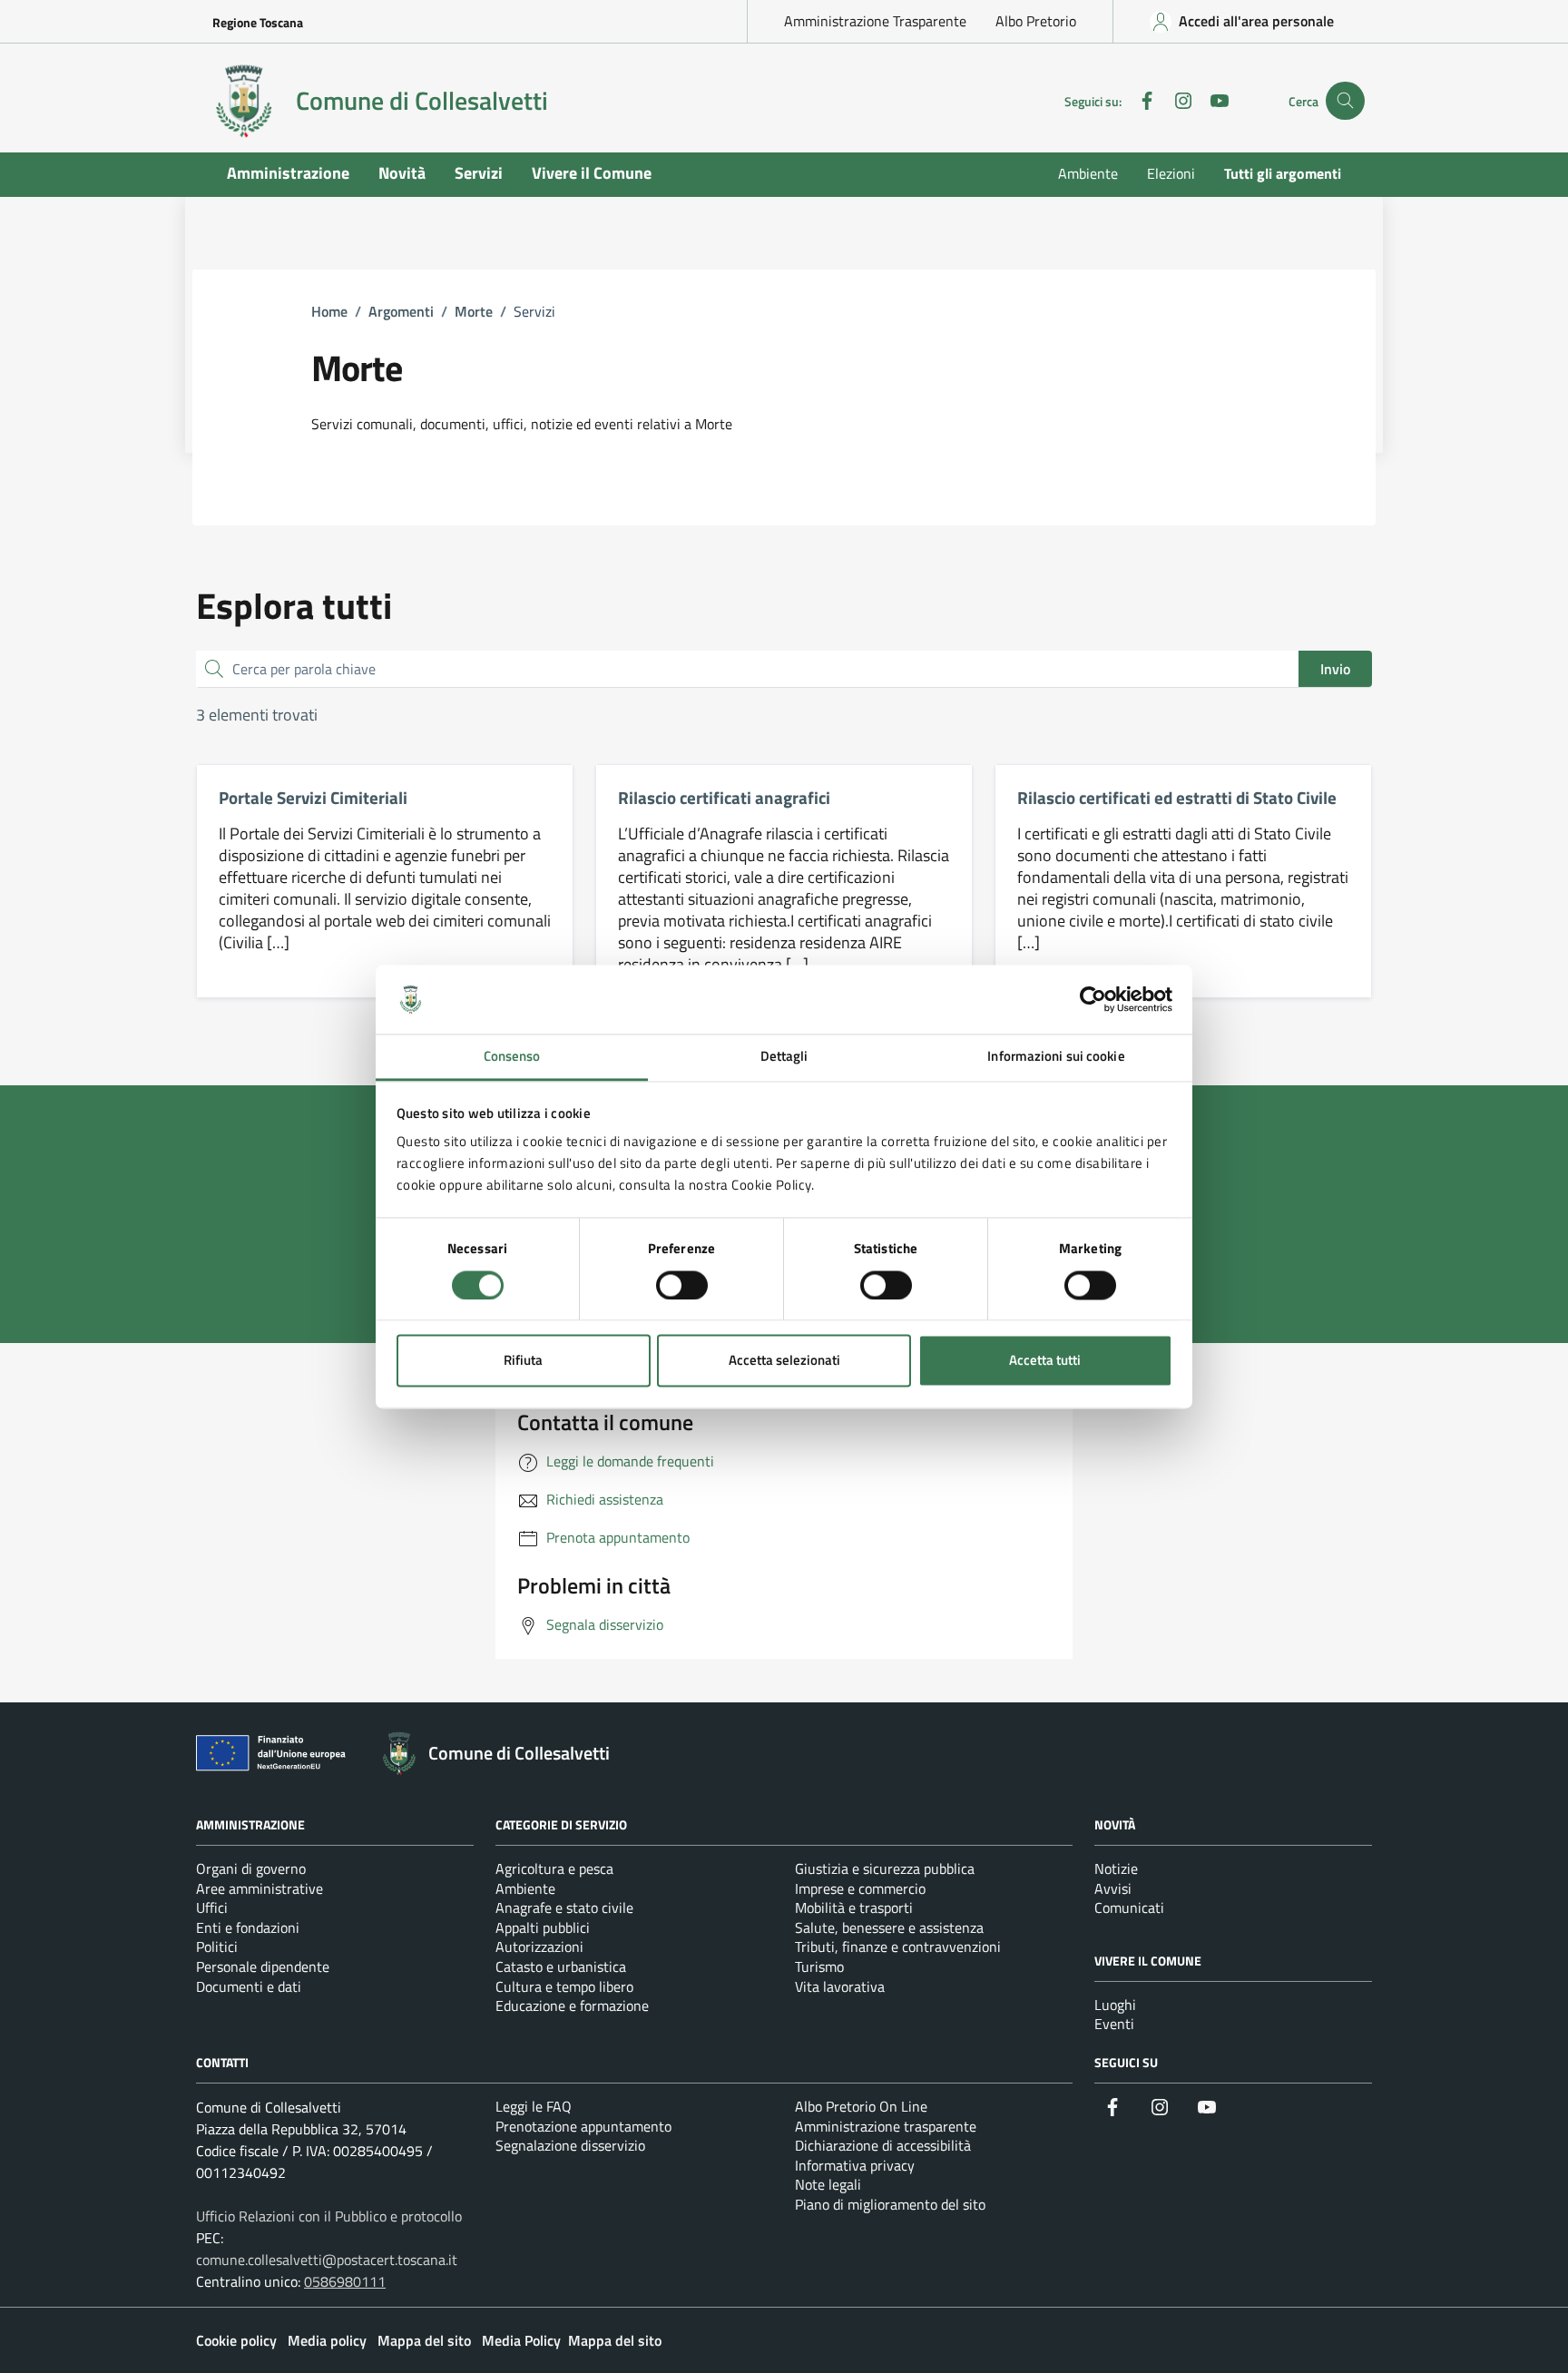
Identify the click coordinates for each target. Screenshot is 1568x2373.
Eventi (1114, 2024)
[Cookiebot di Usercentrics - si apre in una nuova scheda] (1093, 999)
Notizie (1116, 1868)
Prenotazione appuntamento (583, 2126)
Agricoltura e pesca (554, 1868)
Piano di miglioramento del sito (890, 2204)
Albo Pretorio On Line (861, 2106)
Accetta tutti (1045, 1361)
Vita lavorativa (840, 1986)
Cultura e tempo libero (564, 1986)
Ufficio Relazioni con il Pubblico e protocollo (329, 2216)
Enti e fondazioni (248, 1927)
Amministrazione (288, 173)
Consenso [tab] (512, 1057)
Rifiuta (523, 1361)
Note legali (828, 2184)
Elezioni (1171, 173)
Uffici (212, 1907)
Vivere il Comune (592, 173)
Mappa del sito (424, 2340)
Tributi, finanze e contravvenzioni (898, 1946)
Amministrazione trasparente (886, 2126)
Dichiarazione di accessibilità (883, 2145)
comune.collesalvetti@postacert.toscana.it (327, 2260)
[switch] (682, 1285)
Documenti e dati (249, 1986)
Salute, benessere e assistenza (889, 1927)
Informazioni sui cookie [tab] (1056, 1057)
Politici (217, 1946)
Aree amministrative (260, 1888)
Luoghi (1115, 2005)
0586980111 (345, 2281)
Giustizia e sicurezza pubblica (885, 1868)
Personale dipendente (263, 1966)
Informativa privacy (855, 2165)
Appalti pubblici (543, 1927)
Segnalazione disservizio (570, 2145)
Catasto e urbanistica (561, 1966)
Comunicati (1129, 1907)
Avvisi (1113, 1888)
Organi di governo (251, 1868)
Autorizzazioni (539, 1946)
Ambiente (1088, 173)
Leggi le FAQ (534, 2106)
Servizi (479, 173)
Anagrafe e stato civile (564, 1907)
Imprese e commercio (860, 1888)
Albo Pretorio (1036, 21)
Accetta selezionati (784, 1361)
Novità (402, 173)
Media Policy (521, 2340)
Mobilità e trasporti (854, 1907)
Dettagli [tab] (784, 1057)
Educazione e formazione (572, 2005)
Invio (1335, 669)
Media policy (327, 2340)
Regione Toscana (258, 22)
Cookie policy (236, 2340)
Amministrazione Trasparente (875, 21)
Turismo (819, 1966)
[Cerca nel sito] (1345, 101)
